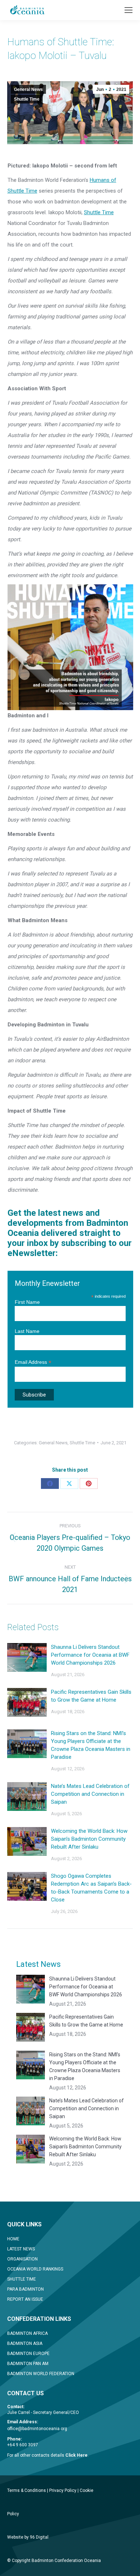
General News (28, 89)
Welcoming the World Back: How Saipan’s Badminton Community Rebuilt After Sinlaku (89, 1839)
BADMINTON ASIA (25, 2343)
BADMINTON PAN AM (28, 2364)
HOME (13, 2239)
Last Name (27, 1331)
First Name (27, 1302)
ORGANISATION (22, 2259)
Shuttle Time (27, 99)
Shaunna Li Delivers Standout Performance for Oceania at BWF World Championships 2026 (90, 1655)
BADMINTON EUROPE (28, 2354)
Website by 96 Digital (28, 2537)
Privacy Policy (63, 2490)
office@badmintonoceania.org (37, 2429)
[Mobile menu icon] (129, 10)
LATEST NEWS (21, 2249)
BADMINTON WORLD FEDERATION (41, 2374)
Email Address (33, 1362)
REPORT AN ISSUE (25, 2299)
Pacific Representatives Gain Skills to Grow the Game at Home (91, 1696)
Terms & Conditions (27, 2490)
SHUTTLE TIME (22, 2279)
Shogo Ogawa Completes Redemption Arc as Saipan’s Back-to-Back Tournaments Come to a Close (91, 1888)
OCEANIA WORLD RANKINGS (35, 2269)
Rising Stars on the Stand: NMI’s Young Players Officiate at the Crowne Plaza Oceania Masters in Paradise (91, 1745)
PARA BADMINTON (25, 2289)
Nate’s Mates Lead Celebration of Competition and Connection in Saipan (90, 1794)
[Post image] (27, 1657)
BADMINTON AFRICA (27, 2333)
